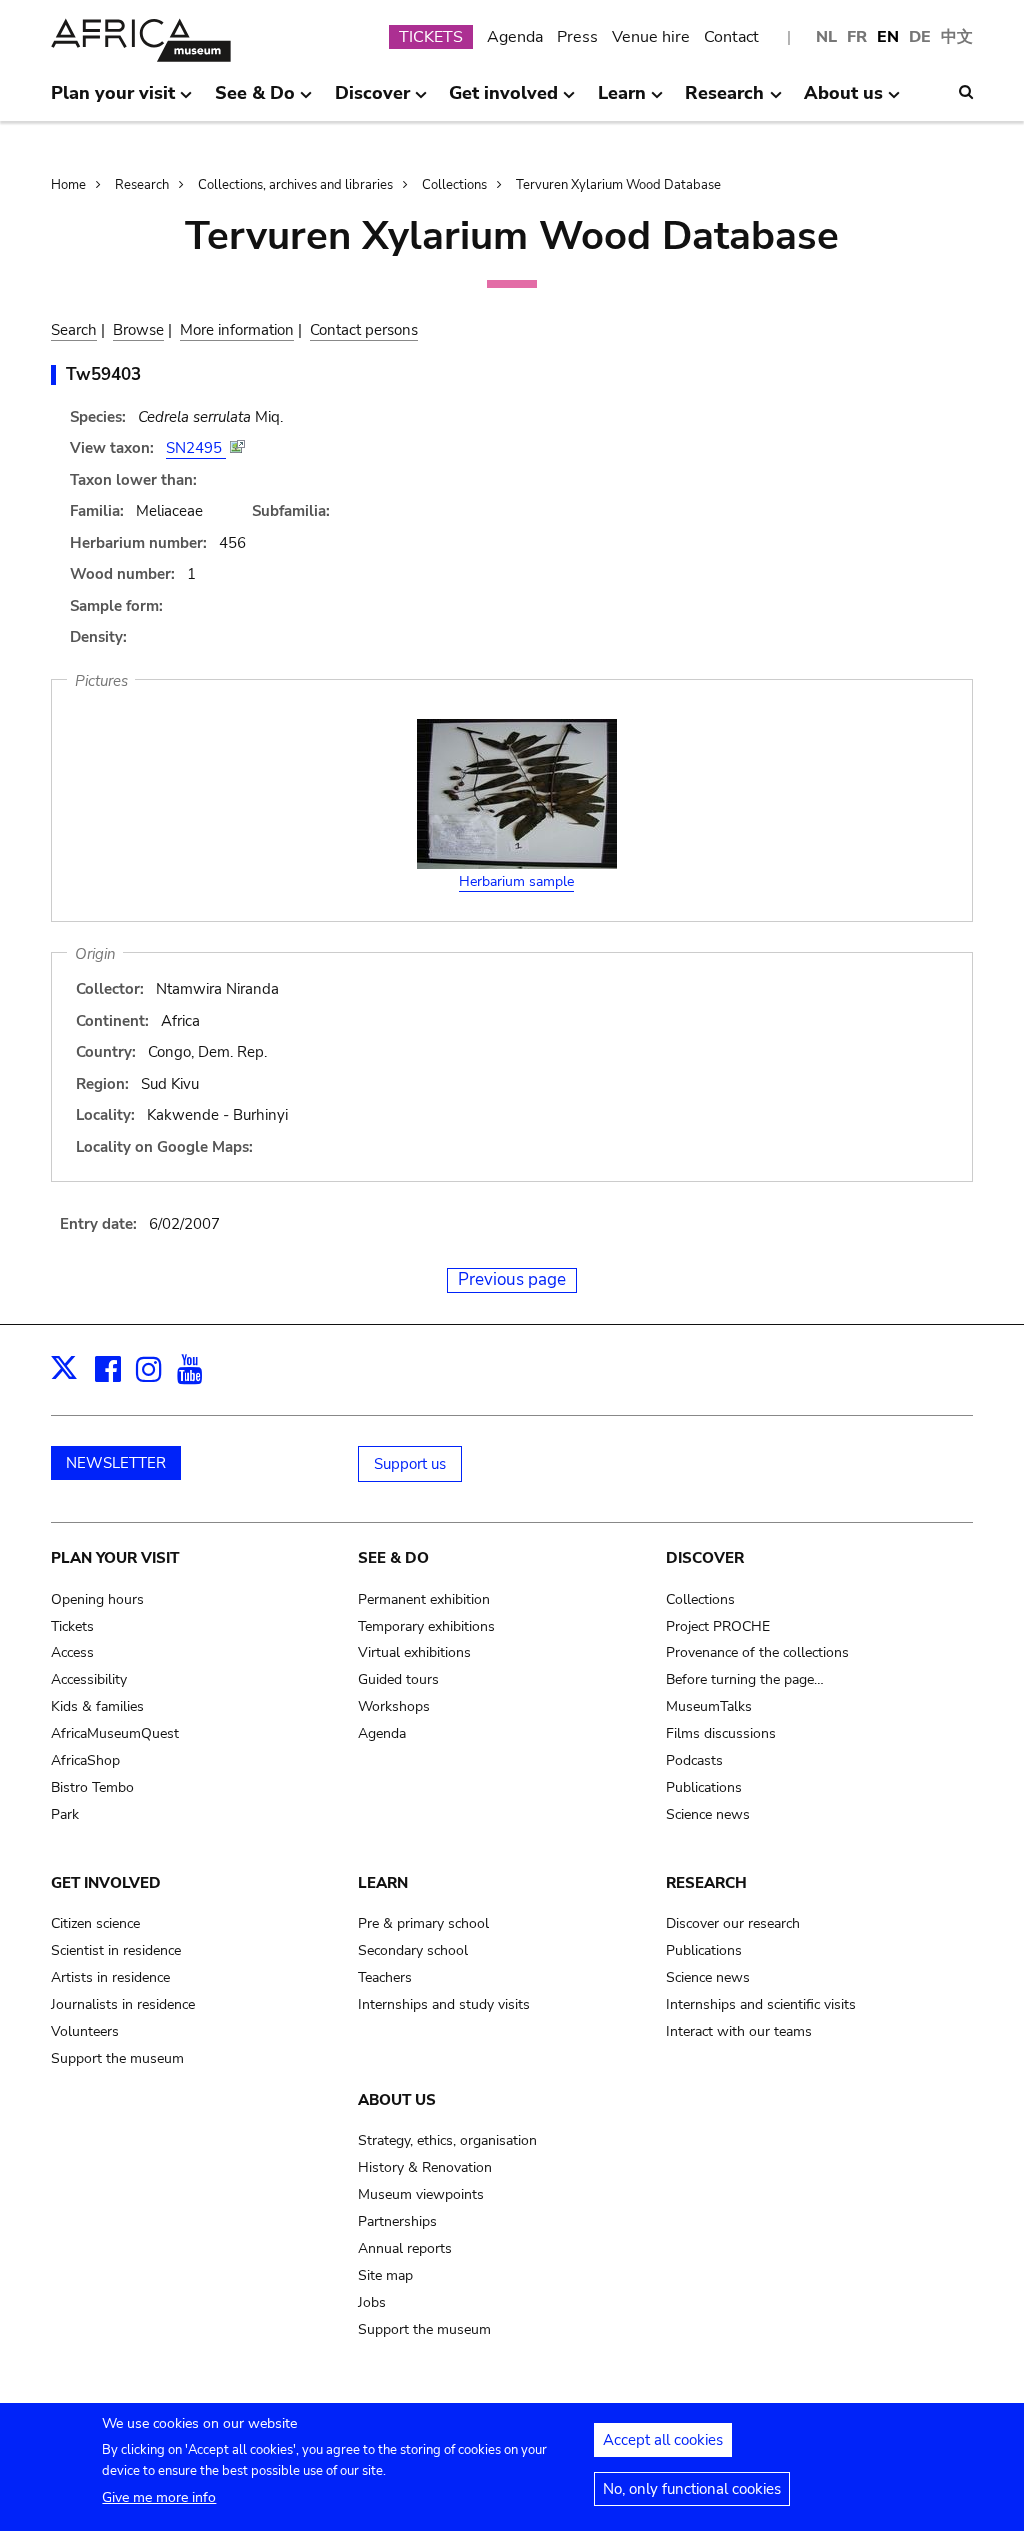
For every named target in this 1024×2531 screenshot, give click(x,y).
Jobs (372, 2302)
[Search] (966, 92)
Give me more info (159, 2497)
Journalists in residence (123, 2004)
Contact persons (364, 330)
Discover (705, 1558)
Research (142, 185)
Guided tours (398, 1679)
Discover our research (733, 1923)
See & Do (393, 1558)
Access (72, 1652)
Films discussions (721, 1733)
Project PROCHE (718, 1626)
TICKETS (431, 37)
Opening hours (97, 1599)
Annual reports (405, 2248)
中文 (957, 37)
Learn (383, 1883)
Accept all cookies (663, 2440)
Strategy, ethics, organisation (447, 2140)
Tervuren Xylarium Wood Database (618, 185)
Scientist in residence (116, 1950)
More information (237, 330)
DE (920, 37)
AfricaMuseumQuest (115, 1733)
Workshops (394, 1706)
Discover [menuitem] (372, 101)
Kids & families (97, 1706)
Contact (731, 37)
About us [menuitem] (843, 101)
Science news (708, 1814)
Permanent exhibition (424, 1599)
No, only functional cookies (692, 2489)
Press (577, 37)
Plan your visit (115, 1558)
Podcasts (694, 1760)
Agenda (515, 37)
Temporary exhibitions (426, 1626)
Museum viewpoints (421, 2194)
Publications (704, 1787)
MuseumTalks (709, 1706)
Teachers (385, 1977)
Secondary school (413, 1950)
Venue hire (651, 37)
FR (857, 37)
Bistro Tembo (92, 1787)
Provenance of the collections (757, 1652)
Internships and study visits (444, 2004)
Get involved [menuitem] (503, 101)
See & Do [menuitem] (255, 101)
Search (74, 330)
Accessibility (89, 1679)
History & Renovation (425, 2167)
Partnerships (397, 2221)
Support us (410, 1464)
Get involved (106, 1883)
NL (826, 37)
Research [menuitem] (724, 101)
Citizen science (95, 1923)
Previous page (512, 1279)
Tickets (72, 1626)
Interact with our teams (739, 2031)
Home (68, 185)
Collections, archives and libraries (295, 185)
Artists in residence (110, 1977)
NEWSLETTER (116, 1463)
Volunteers (85, 2031)
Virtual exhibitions (414, 1652)
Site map (385, 2275)
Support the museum (117, 2058)
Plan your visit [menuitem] (113, 101)
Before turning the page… (745, 1679)
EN (888, 37)
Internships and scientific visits (761, 2004)
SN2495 (196, 448)
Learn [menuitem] (622, 101)
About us (397, 2100)
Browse (138, 330)
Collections (454, 185)
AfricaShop (85, 1760)
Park (65, 1814)
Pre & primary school (423, 1923)
